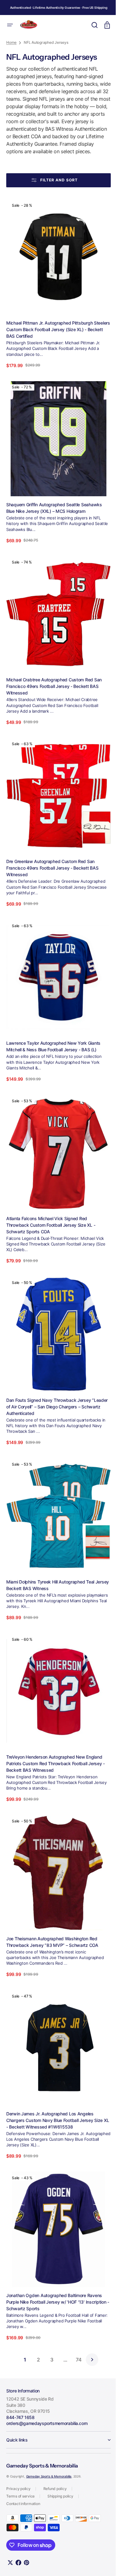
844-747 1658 (20, 2417)
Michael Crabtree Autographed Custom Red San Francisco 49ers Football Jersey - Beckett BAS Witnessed (54, 733)
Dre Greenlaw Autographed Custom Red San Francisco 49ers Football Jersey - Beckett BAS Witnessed (52, 909)
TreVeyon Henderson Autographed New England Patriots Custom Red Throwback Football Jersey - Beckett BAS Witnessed (56, 1779)
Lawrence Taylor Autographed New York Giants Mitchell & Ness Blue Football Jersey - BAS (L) (53, 1083)
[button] (10, 25)
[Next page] (90, 2360)
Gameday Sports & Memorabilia (49, 2476)
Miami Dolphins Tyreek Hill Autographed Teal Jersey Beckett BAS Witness (50, 1606)
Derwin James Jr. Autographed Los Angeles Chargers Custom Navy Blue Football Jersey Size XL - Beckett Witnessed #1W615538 (54, 2125)
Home (11, 97)
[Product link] (56, 343)
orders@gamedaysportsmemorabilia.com (47, 2423)
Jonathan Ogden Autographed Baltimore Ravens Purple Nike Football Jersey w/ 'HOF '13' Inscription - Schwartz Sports (54, 2302)
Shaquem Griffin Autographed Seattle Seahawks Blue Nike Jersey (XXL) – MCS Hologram (54, 559)
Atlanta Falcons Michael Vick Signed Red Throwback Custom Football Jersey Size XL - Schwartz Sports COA (51, 1256)
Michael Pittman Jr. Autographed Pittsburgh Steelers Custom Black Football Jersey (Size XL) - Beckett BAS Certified (55, 386)
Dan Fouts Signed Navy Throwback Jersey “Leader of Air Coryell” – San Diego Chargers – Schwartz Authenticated (52, 1432)
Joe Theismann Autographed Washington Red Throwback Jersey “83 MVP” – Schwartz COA (52, 1952)
